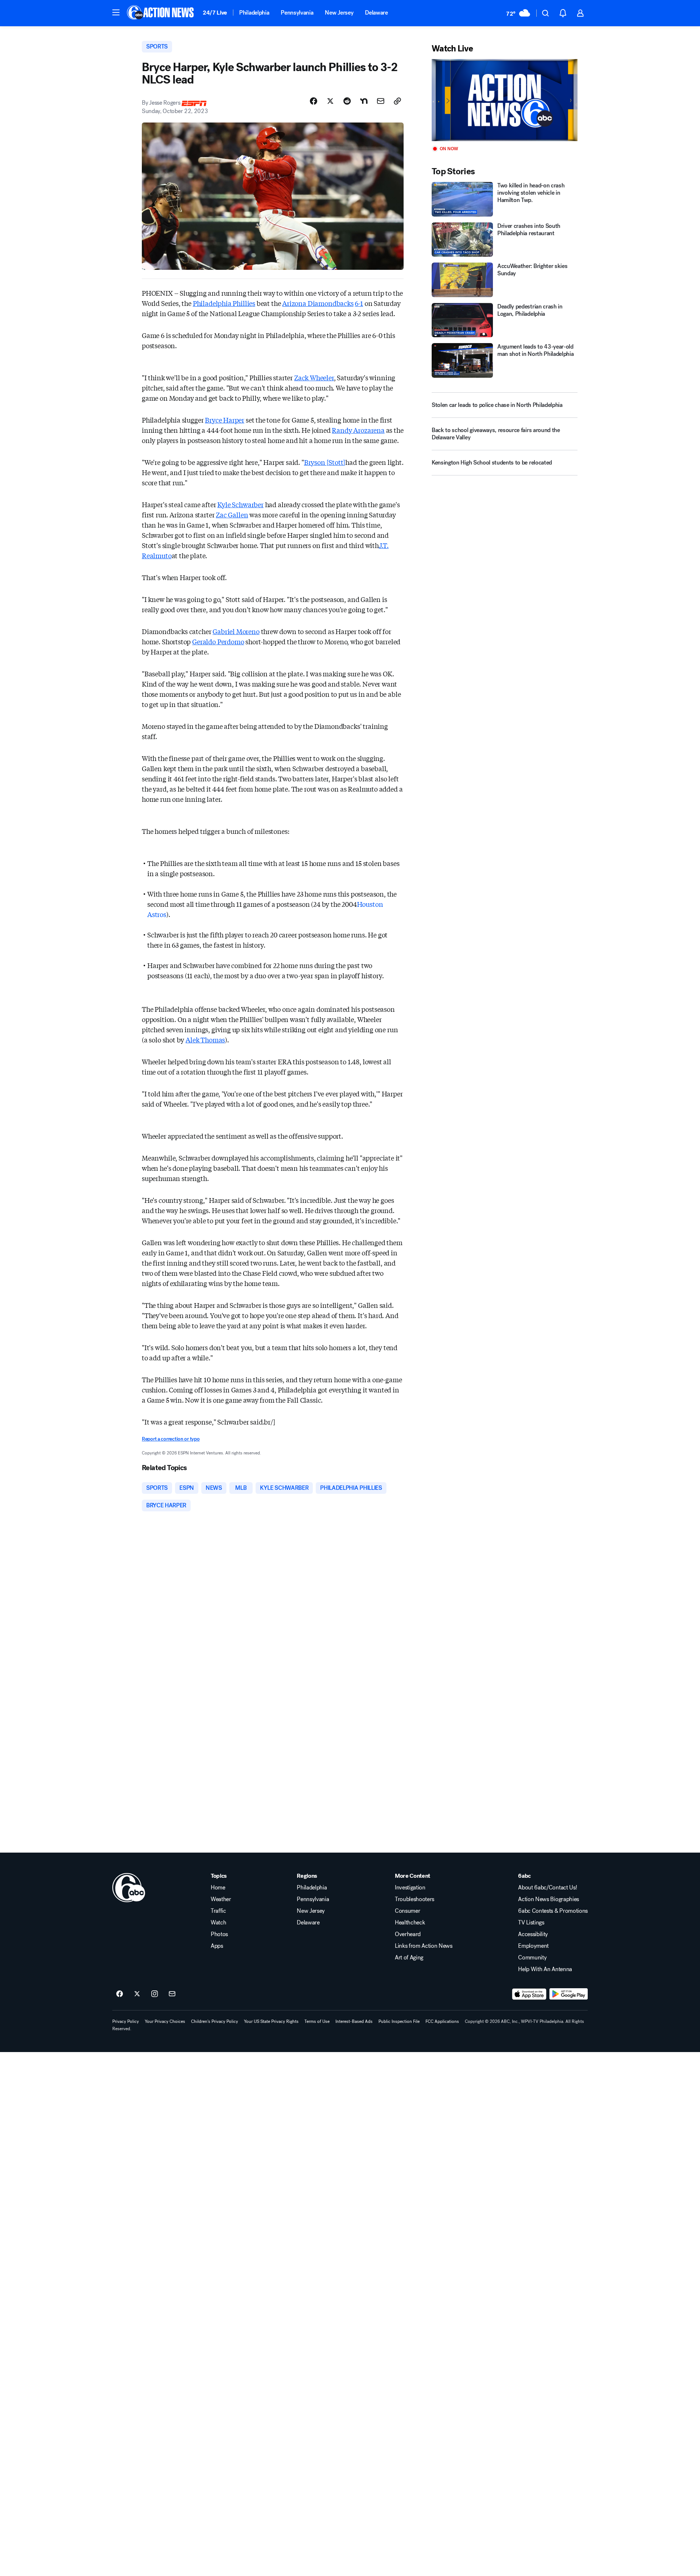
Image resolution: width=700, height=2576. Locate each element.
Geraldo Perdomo (218, 641)
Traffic (218, 1911)
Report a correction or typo (171, 1439)
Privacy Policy (126, 2021)
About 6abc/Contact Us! (547, 1888)
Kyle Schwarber (240, 504)
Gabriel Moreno (236, 631)
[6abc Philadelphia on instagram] (155, 1994)
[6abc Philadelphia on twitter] (137, 1994)
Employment (533, 1946)
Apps (217, 1946)
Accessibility (533, 1934)
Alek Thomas (205, 1040)
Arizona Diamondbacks (318, 303)
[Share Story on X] (330, 101)
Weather (221, 1899)
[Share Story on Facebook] (314, 101)
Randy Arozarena (358, 430)
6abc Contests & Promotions (553, 1911)
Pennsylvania (297, 13)
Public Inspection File (399, 2021)
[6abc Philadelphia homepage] (161, 13)
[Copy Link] (397, 101)
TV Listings (531, 1923)
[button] (116, 12)
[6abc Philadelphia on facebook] (120, 1994)
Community (532, 1958)
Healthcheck (410, 1923)
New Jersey (339, 13)
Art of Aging (409, 1958)
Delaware (376, 13)
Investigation (410, 1888)
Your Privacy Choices (165, 2021)
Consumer (407, 1911)
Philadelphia (254, 13)
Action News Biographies (549, 1899)
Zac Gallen (232, 514)
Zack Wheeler (314, 377)
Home (218, 1888)
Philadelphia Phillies (224, 303)
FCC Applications (442, 2021)
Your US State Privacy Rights (271, 2021)
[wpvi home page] (129, 1888)
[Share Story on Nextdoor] (364, 101)
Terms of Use (317, 2021)
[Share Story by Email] (381, 101)
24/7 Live (215, 13)
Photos (219, 1934)
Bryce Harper (225, 420)
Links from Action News (424, 1946)
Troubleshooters (415, 1899)
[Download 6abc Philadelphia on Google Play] (569, 1994)
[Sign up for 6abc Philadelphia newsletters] (172, 1994)
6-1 (359, 303)
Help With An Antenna (545, 1969)
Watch (218, 1923)
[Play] (505, 100)
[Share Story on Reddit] (347, 101)
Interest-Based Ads (354, 2021)
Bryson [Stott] (325, 462)
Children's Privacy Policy (215, 2021)
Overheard (408, 1934)
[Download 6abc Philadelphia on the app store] (529, 1994)
